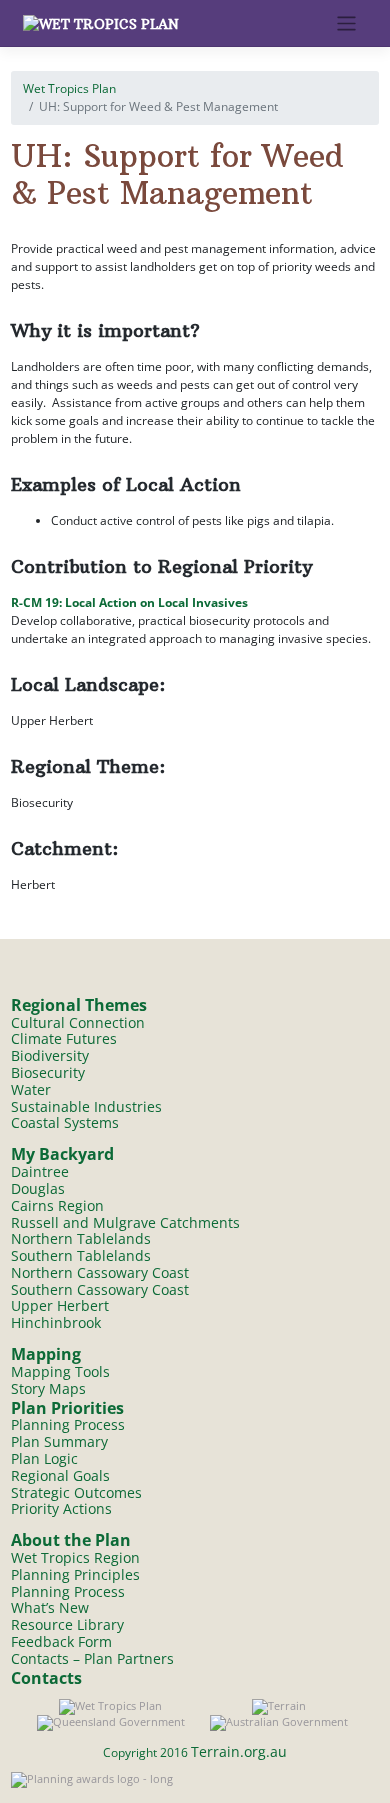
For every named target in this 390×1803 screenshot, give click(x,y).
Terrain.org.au (239, 1751)
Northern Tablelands (81, 1238)
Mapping (46, 1354)
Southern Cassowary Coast (100, 1289)
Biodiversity (50, 1055)
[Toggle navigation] (346, 23)
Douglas (38, 1188)
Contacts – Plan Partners (92, 1658)
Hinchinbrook (56, 1322)
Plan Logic (44, 1458)
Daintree (40, 1171)
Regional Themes (79, 1005)
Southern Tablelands (81, 1255)
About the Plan (71, 1540)
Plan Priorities (67, 1408)
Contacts (46, 1678)
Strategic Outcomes (76, 1492)
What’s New (50, 1607)
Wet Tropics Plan (69, 88)
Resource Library (67, 1624)
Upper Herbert (60, 1305)
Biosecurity (48, 1072)
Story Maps (48, 1388)
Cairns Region (57, 1205)
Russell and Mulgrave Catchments (125, 1222)
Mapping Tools (60, 1371)
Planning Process (68, 1424)
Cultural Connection (78, 1022)
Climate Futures (64, 1038)
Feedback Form (61, 1641)
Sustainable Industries (86, 1106)
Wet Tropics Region (75, 1557)
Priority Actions (61, 1508)
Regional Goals (60, 1475)
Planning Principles (75, 1574)
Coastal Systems (65, 1122)
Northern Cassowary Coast (100, 1272)
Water (31, 1089)
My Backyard (62, 1154)
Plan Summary (59, 1441)
